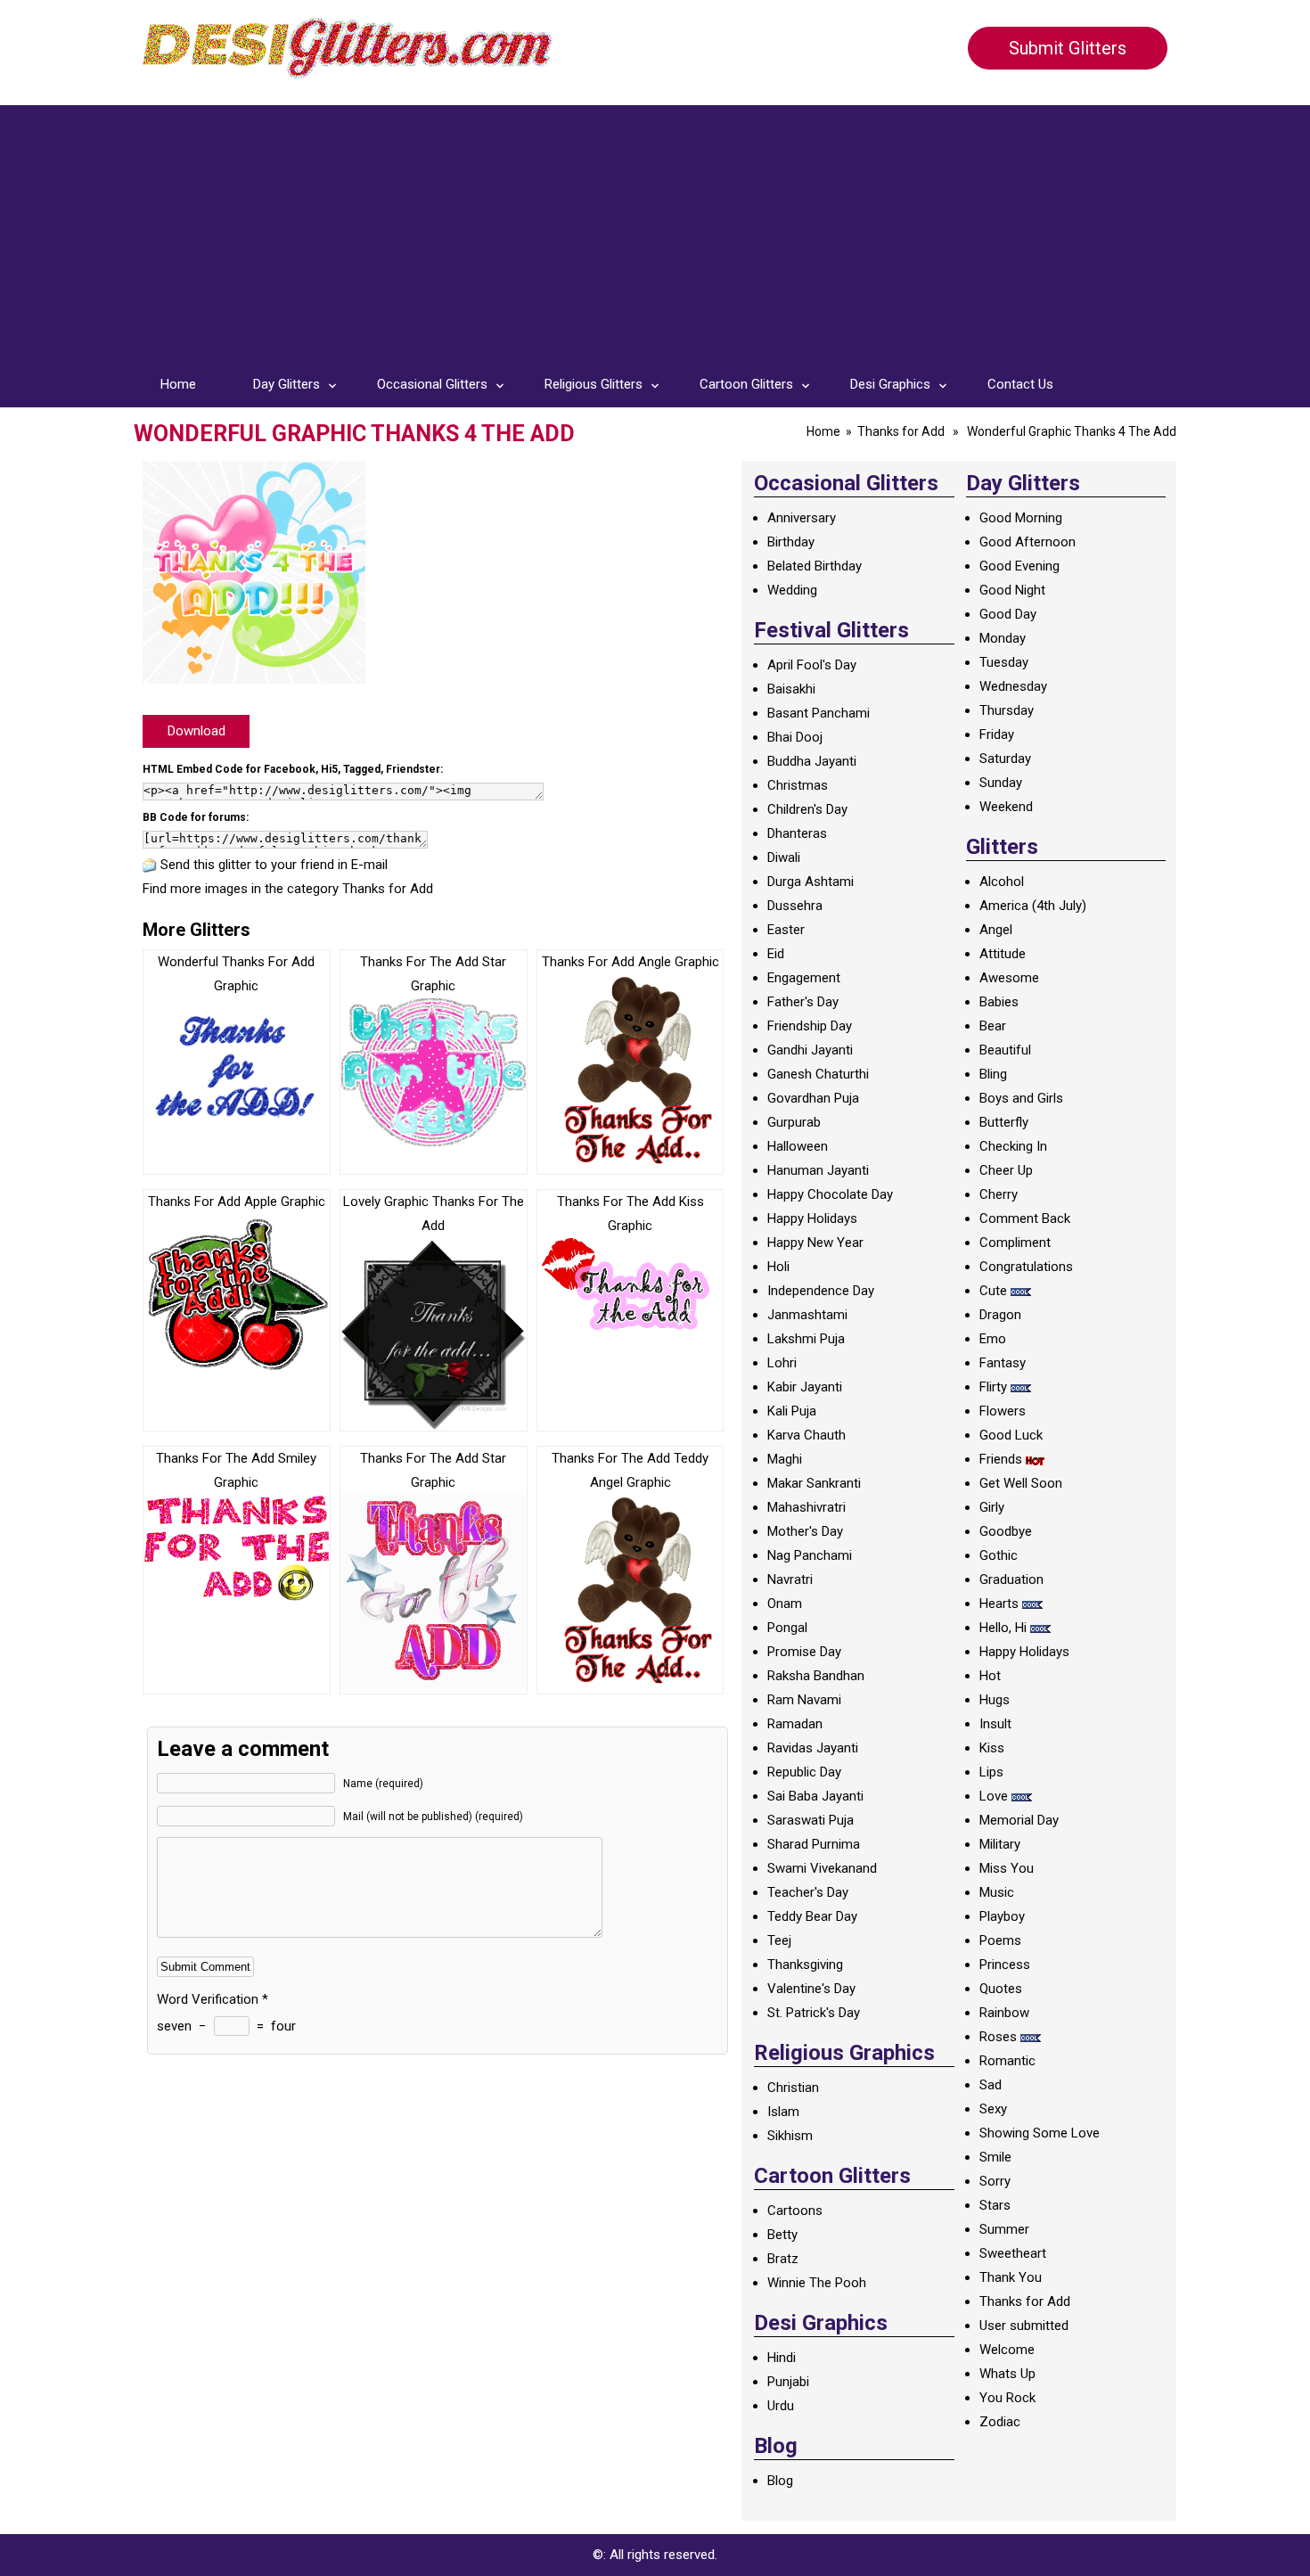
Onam (785, 1604)
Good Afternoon (1028, 542)
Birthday (791, 542)
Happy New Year (815, 1243)
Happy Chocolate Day (830, 1194)
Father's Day (803, 1002)
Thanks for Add (901, 431)
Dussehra (795, 906)
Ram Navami (804, 1700)
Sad (991, 2085)
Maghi (785, 1459)
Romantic (1007, 2061)
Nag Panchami (810, 1555)
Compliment (1015, 1243)
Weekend (1006, 807)
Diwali (784, 857)
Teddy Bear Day (812, 1916)
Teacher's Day (808, 1892)
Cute (993, 1291)
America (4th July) (1033, 906)
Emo (993, 1339)
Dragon (1000, 1315)
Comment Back (1025, 1218)
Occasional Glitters (432, 384)
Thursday (1007, 710)
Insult (995, 1724)
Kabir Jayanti (805, 1387)
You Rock (1007, 2398)
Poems (1000, 1940)
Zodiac (1000, 2422)
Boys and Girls (1021, 1098)
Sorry (995, 2181)
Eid (776, 954)
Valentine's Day (811, 1989)
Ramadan (795, 1724)
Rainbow (1004, 2013)
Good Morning (1021, 518)
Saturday (1005, 759)
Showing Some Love (1040, 2133)
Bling (993, 1074)
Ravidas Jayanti (813, 1748)
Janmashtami (807, 1315)
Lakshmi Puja (806, 1339)
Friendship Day (810, 1026)
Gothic (999, 1555)
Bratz (783, 2259)
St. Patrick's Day (814, 2013)
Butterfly (1004, 1122)
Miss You (1007, 1868)
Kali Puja (792, 1411)
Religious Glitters (594, 384)
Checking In (1013, 1146)
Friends (1001, 1459)
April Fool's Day (812, 665)
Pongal (787, 1628)
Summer (1004, 2229)
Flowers (1003, 1411)
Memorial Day (1019, 1820)
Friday (997, 734)
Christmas (798, 785)
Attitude (1003, 954)
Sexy (993, 2109)
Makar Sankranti (814, 1483)
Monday (1003, 638)
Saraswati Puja (811, 1820)
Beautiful (1005, 1050)
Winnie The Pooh (817, 2283)
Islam (783, 2112)
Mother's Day (805, 1531)
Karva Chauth (806, 1435)
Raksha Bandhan (816, 1676)
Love (994, 1796)
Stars (995, 2205)
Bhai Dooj (795, 737)
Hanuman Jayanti (818, 1170)
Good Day (1008, 614)
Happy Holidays (812, 1218)
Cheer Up (1006, 1170)
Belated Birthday (815, 566)
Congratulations (1026, 1267)
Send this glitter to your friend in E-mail (274, 865)
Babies (999, 1002)
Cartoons (795, 2211)
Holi (778, 1267)
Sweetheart (1013, 2253)
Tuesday (1004, 662)
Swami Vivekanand (822, 1868)
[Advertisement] (655, 230)
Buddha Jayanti (812, 761)
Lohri (782, 1363)
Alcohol (1002, 882)
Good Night (1012, 590)
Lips (991, 1772)
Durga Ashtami (811, 882)
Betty (782, 2235)
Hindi (782, 2358)
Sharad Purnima (814, 1844)
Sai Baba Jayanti (815, 1796)
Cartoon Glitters (746, 384)
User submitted (1024, 2326)
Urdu (781, 2406)
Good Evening (1019, 566)
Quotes (1001, 1989)
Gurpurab (794, 1122)
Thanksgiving (805, 1965)
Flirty (993, 1387)
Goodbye (1006, 1531)
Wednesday (1013, 686)
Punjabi (788, 2382)
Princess (1005, 1965)
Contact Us (1020, 384)
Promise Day (804, 1652)
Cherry (999, 1194)
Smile (995, 2157)
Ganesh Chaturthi (818, 1074)
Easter (786, 930)
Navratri (790, 1579)
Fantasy (1003, 1363)
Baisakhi (791, 689)
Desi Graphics (890, 384)
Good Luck (1011, 1435)
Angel (996, 930)
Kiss (992, 1748)
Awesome (1009, 978)
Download (196, 731)
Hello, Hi (1003, 1628)
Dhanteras (797, 833)
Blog (780, 2481)
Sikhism (790, 2136)
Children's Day (807, 809)
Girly (992, 1507)
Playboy (1002, 1916)
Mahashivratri (806, 1507)
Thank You (1011, 2277)
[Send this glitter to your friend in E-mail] (150, 865)
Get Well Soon (1021, 1483)
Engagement (804, 978)
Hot (990, 1676)
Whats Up (1007, 2374)
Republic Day (804, 1772)
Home (178, 384)
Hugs (995, 1700)
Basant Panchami (819, 713)
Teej (779, 1940)
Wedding (792, 590)
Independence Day (821, 1291)
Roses (998, 2037)
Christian (793, 2088)
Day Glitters (287, 384)
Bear (993, 1026)
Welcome (1007, 2350)
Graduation (1011, 1579)
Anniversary (802, 518)
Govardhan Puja (813, 1098)
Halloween (798, 1146)
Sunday (1001, 783)
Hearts (999, 1604)
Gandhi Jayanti (810, 1050)
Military (1000, 1844)
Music (997, 1892)
